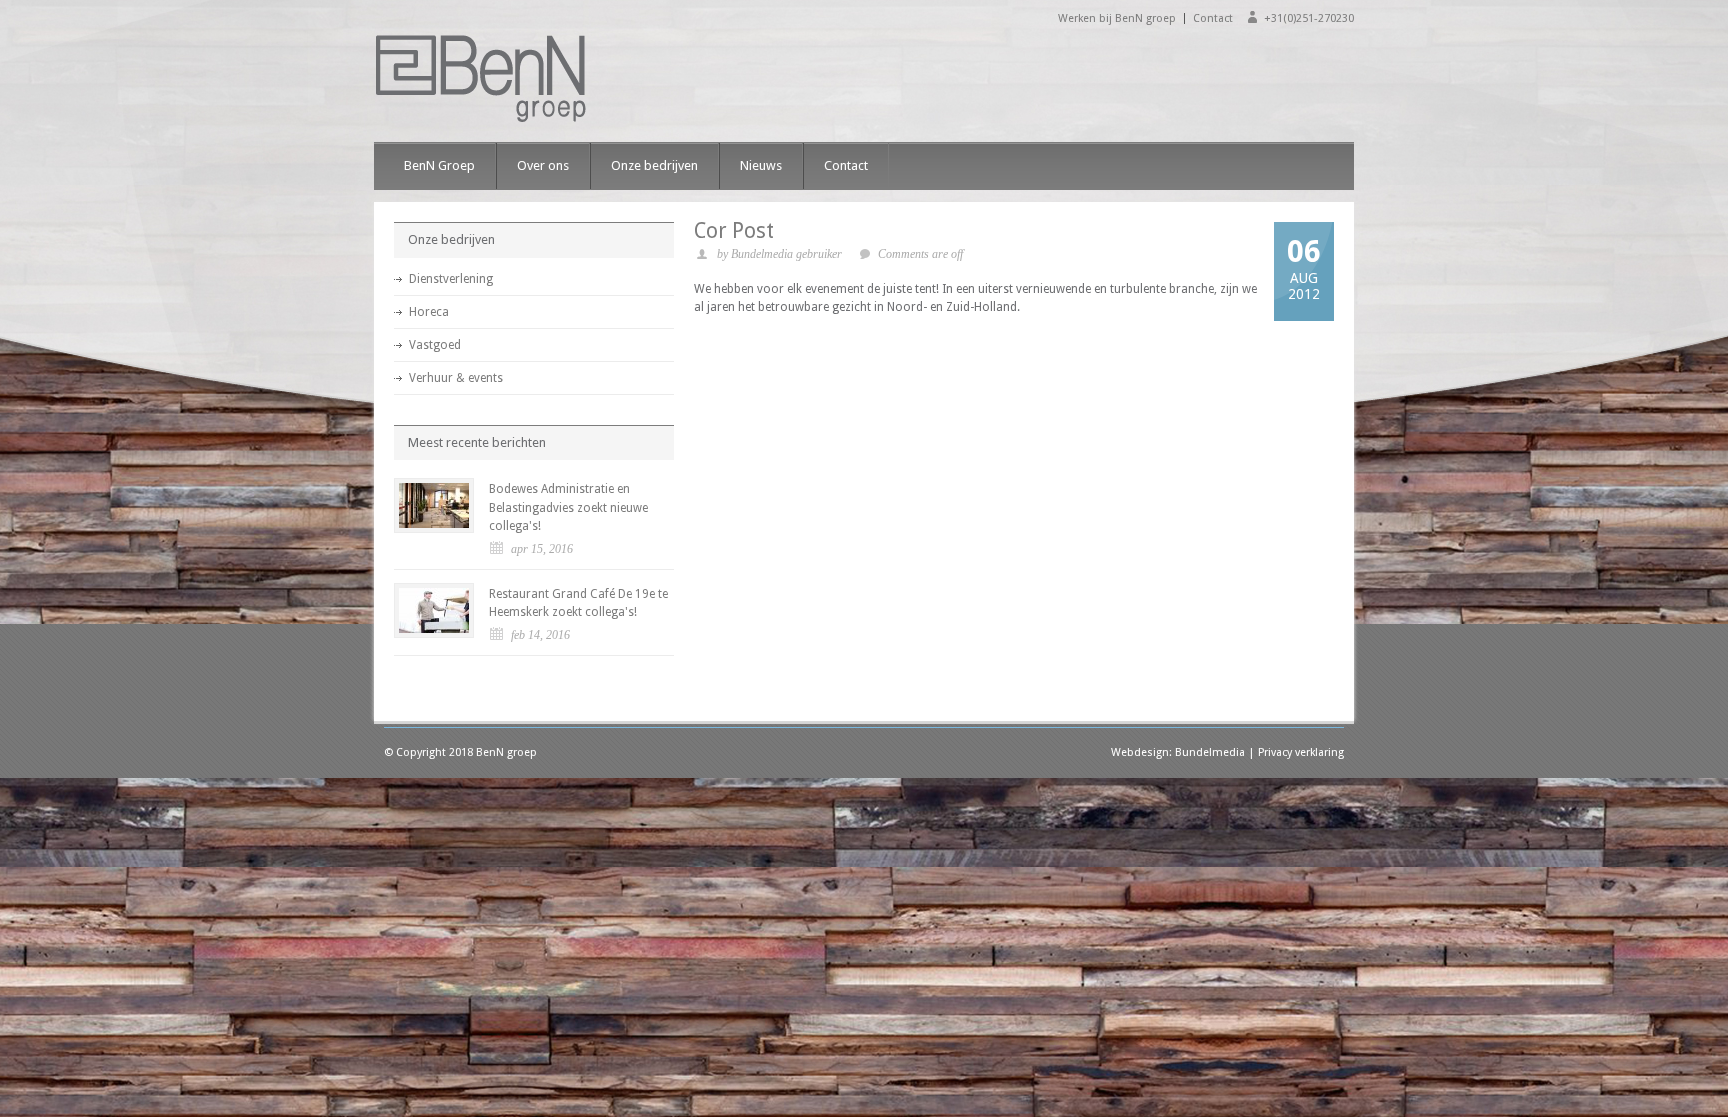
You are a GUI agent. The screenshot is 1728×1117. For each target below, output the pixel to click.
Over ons (543, 165)
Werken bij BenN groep (1117, 18)
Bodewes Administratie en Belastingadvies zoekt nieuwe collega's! (568, 507)
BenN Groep (439, 165)
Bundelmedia (1210, 752)
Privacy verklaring (1301, 752)
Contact (1213, 18)
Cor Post (734, 230)
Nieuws (761, 165)
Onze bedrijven (654, 165)
